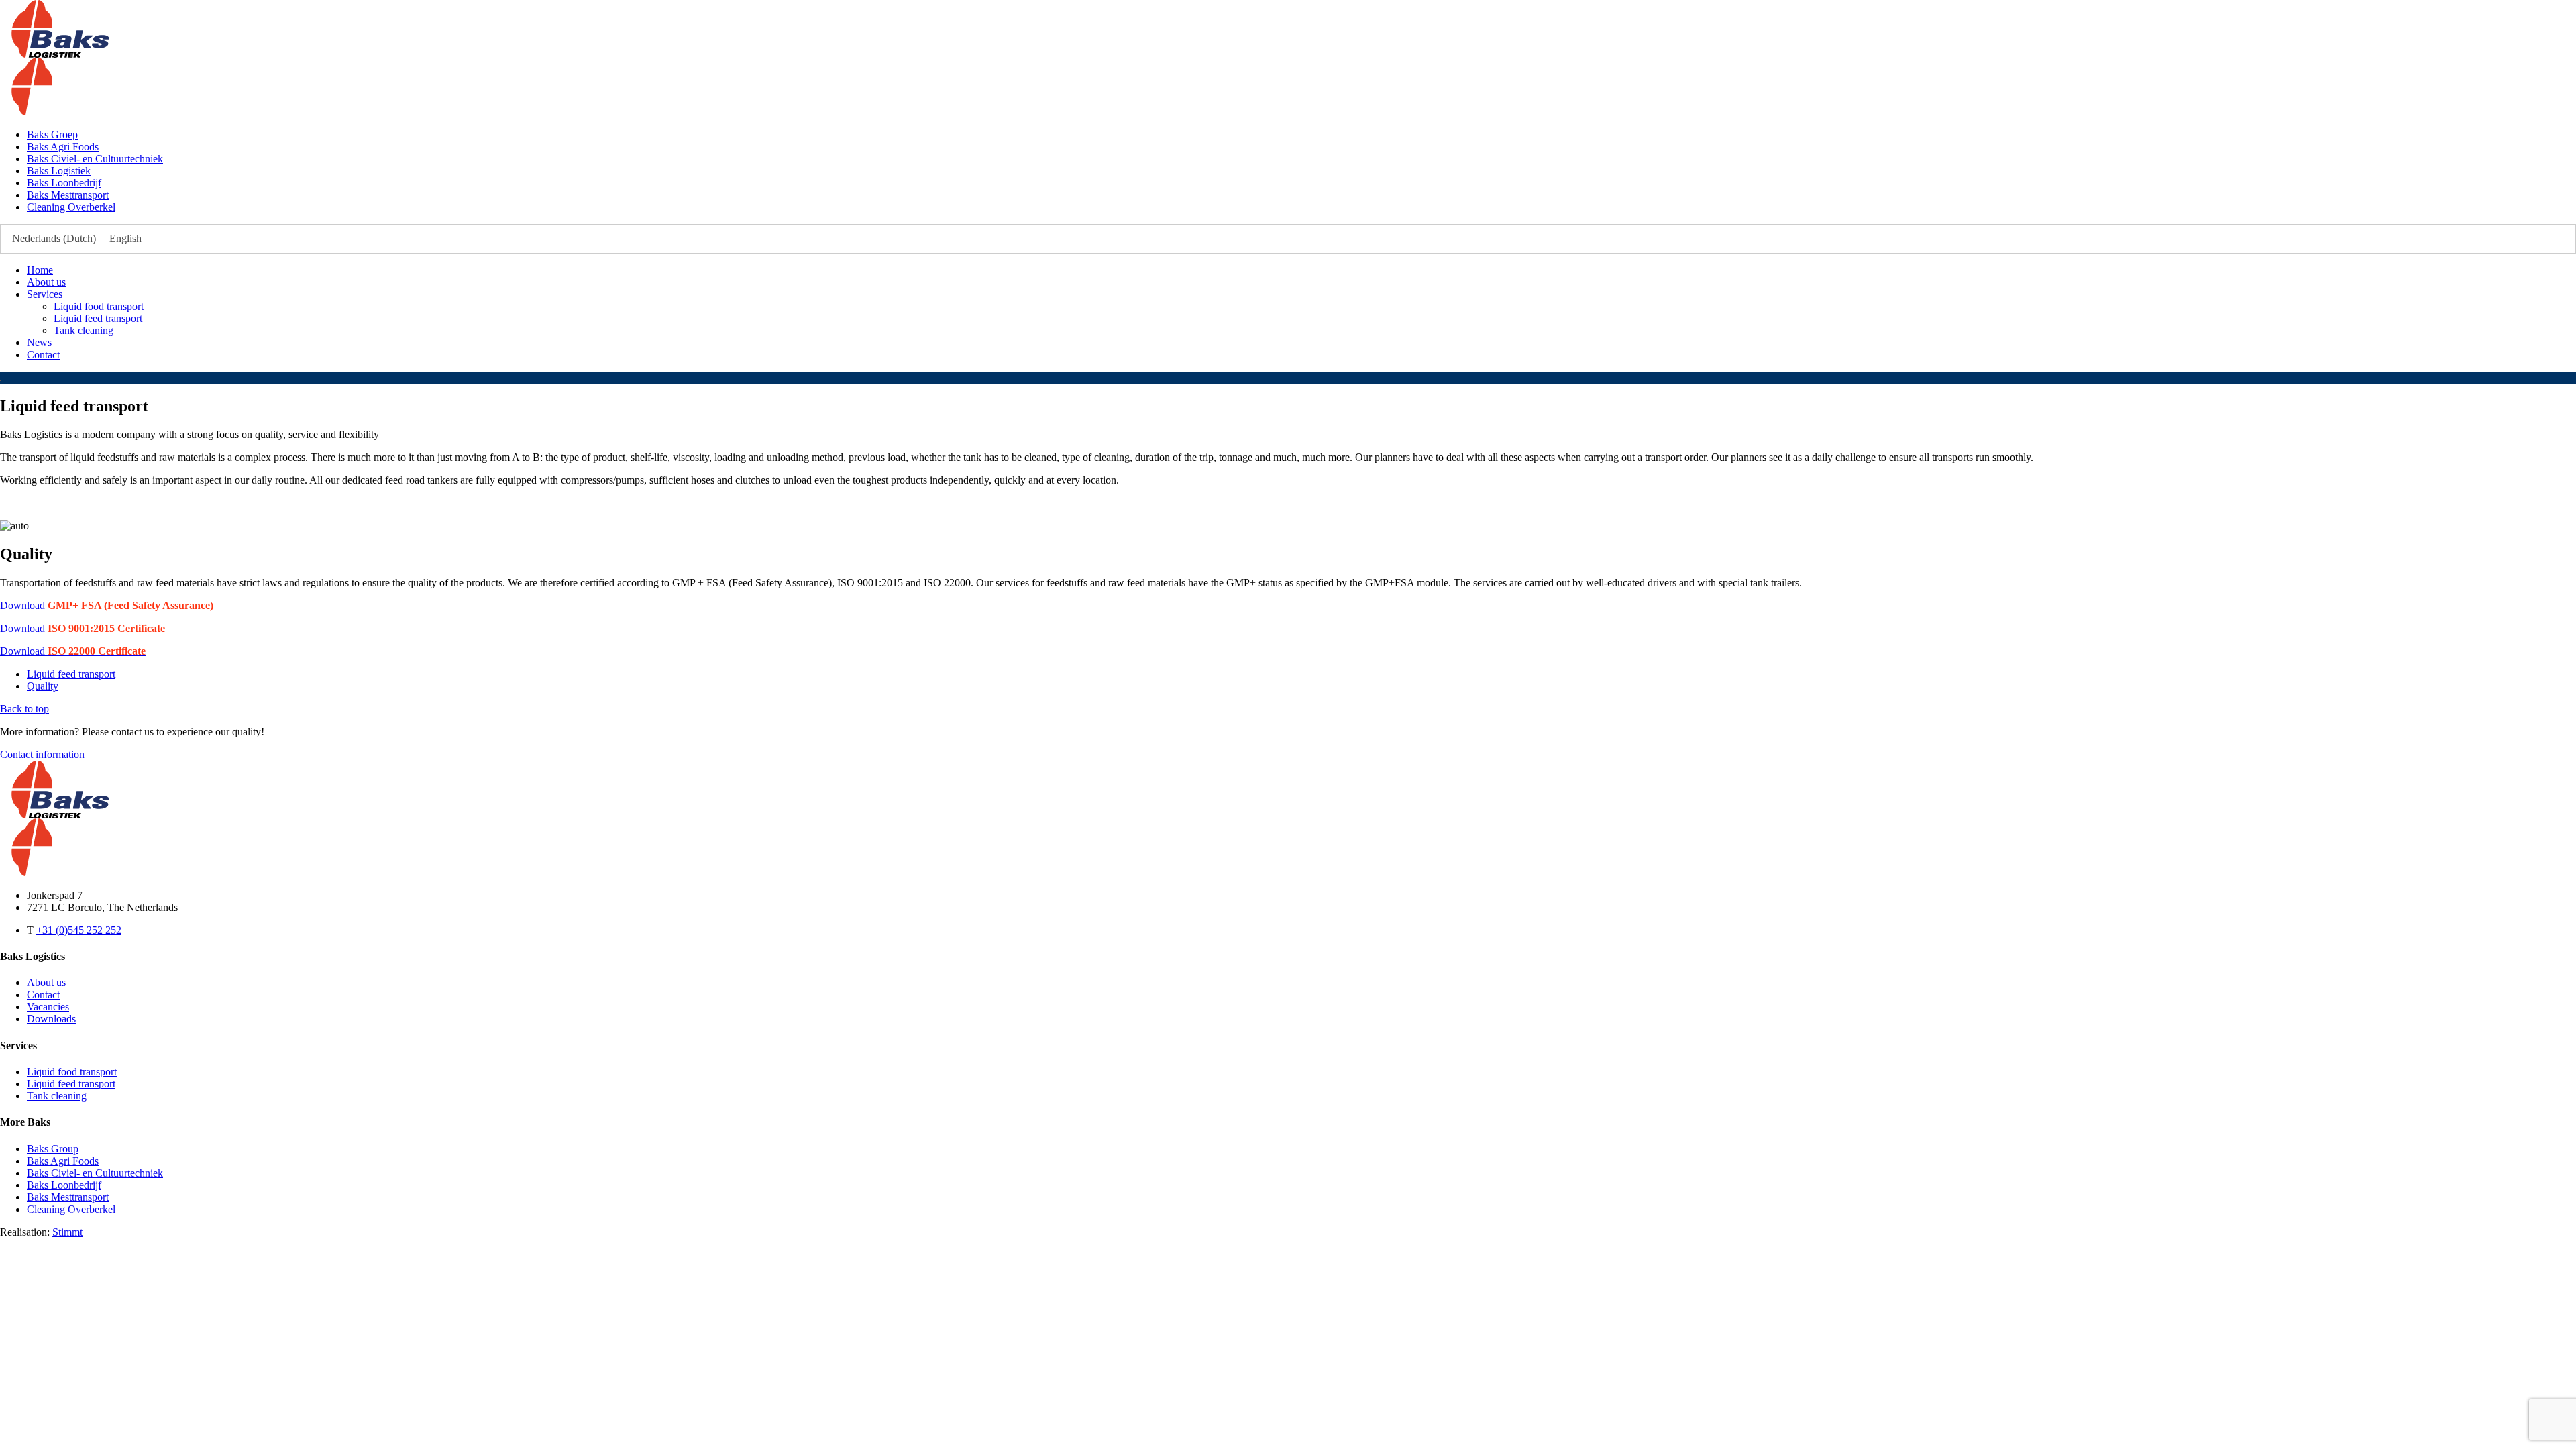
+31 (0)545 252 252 (79, 930)
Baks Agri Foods (63, 147)
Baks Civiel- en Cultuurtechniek (95, 159)
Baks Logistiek (59, 171)
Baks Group (53, 1149)
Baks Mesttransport (68, 195)
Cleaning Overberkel (71, 207)
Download (107, 605)
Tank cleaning (84, 330)
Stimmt (67, 1232)
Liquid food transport (99, 306)
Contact (43, 355)
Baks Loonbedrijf (64, 183)
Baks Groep (52, 135)
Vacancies (48, 1007)
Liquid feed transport (98, 318)
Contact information (42, 754)
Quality (43, 686)
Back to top (24, 709)
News (39, 342)
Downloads (51, 1019)
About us (46, 282)
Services (45, 294)
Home (40, 270)
